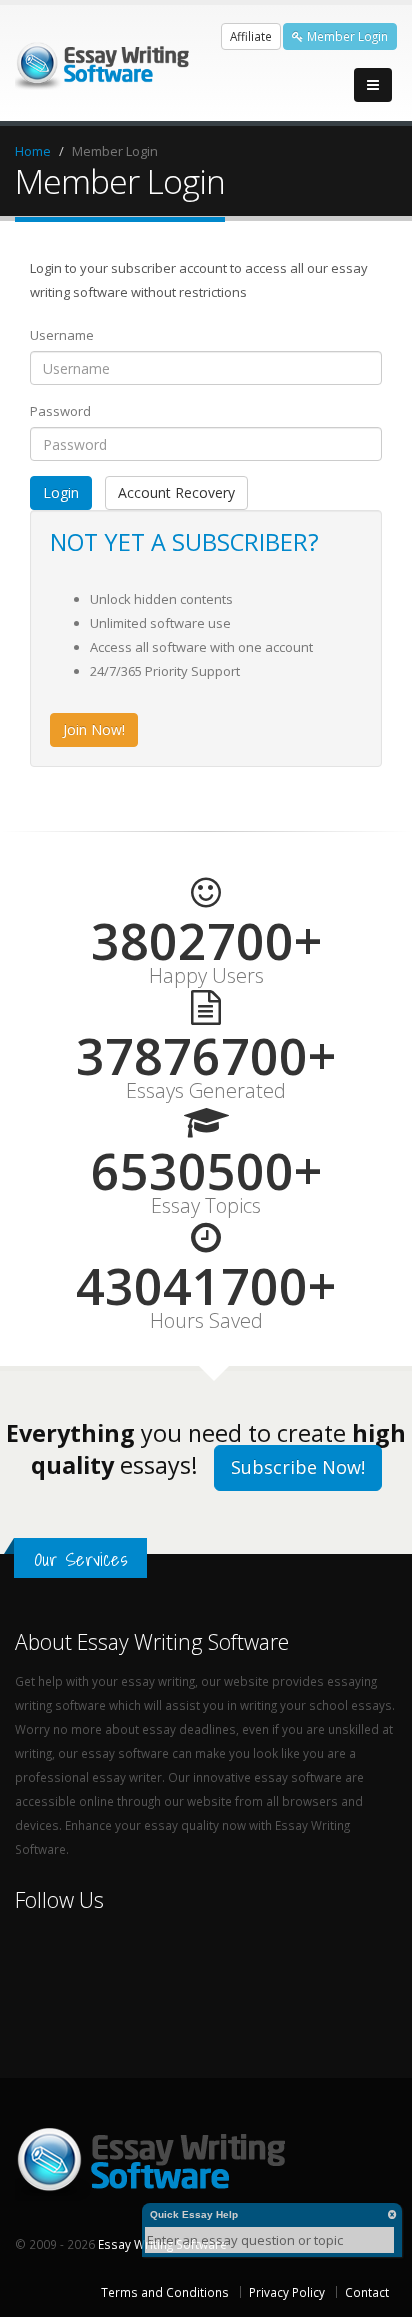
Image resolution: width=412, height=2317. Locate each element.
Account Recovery (176, 492)
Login (61, 492)
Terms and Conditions (165, 2292)
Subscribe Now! (298, 1467)
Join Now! (94, 729)
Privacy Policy (287, 2292)
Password (60, 411)
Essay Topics (206, 1206)
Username (62, 335)
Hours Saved (206, 1321)
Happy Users (206, 976)
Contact (367, 2292)
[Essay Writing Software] (105, 61)
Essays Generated (206, 1091)
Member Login (346, 36)
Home (33, 151)
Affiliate (251, 36)
